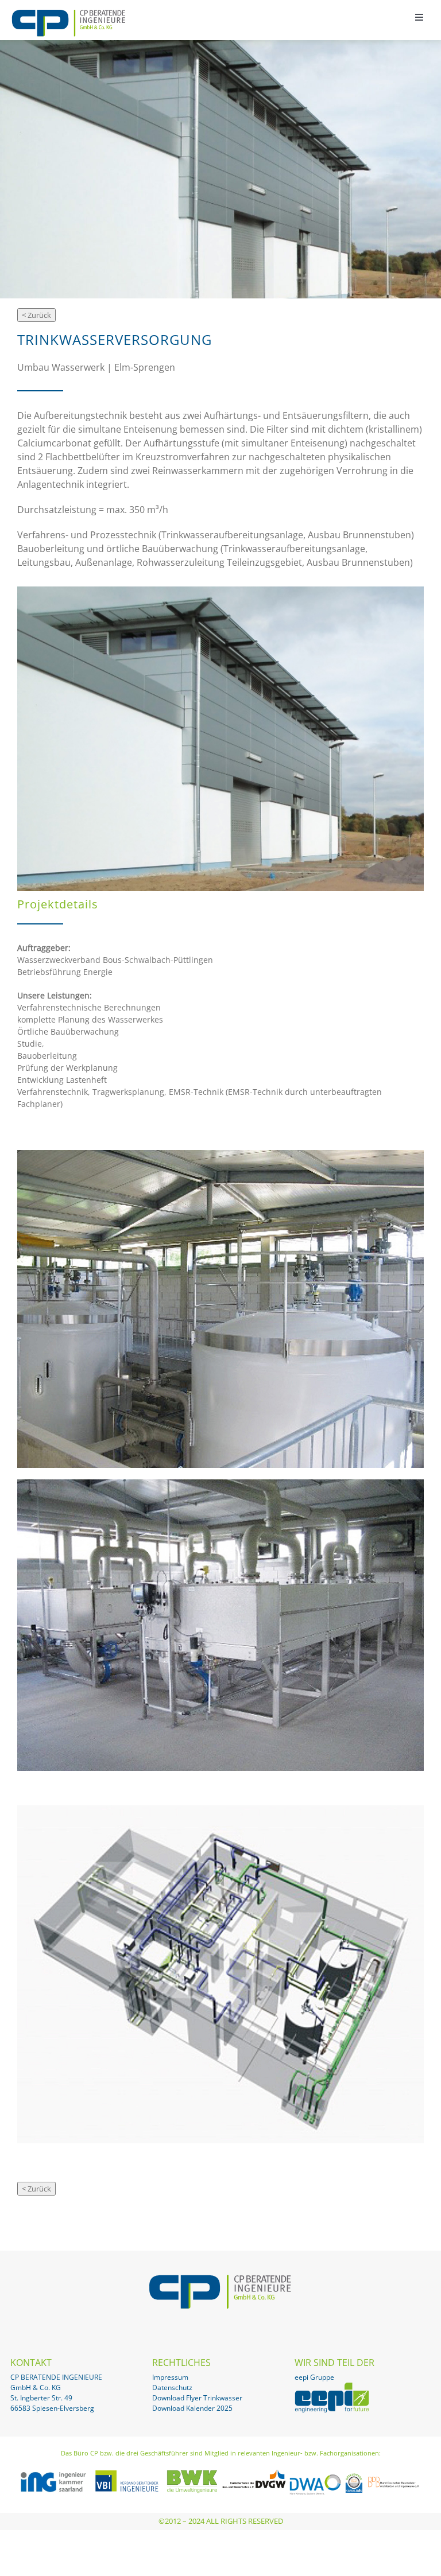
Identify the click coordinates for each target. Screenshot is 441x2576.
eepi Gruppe (314, 2377)
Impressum (170, 2377)
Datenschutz (172, 2387)
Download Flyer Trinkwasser (197, 2398)
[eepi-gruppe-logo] (332, 2387)
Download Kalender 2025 (192, 2408)
